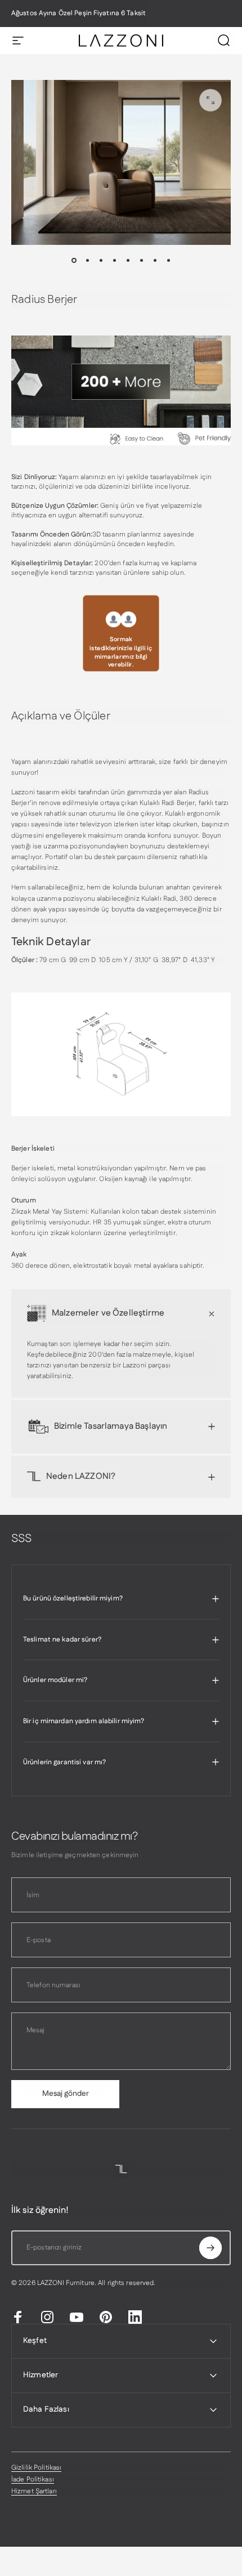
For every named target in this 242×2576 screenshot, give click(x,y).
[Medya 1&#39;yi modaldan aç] (210, 100)
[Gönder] (210, 2248)
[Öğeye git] (74, 261)
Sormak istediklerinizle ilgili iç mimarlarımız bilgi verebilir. (121, 652)
